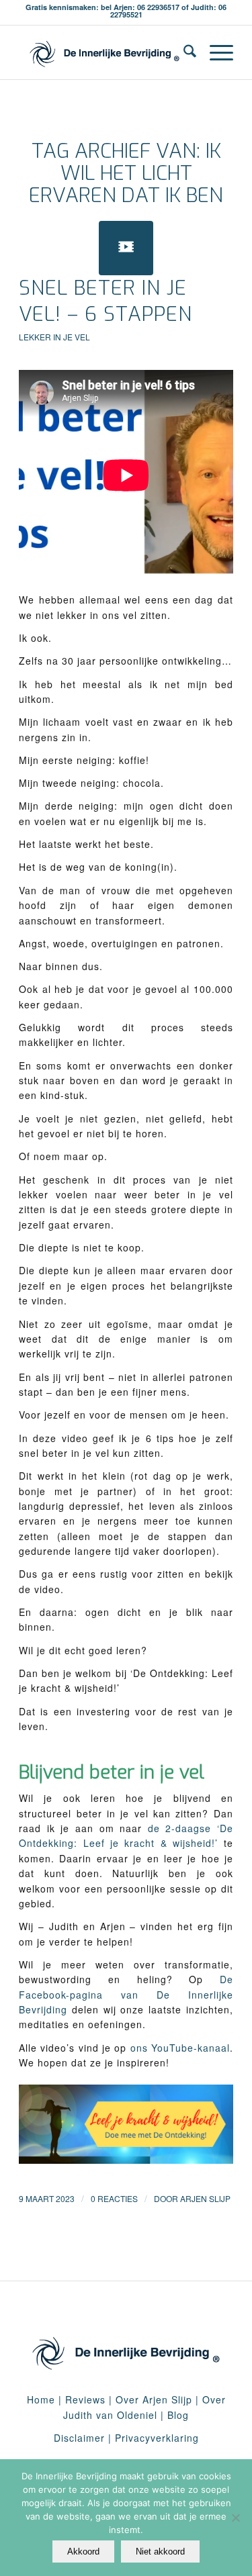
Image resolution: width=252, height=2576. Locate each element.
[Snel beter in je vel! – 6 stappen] (126, 248)
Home (41, 2399)
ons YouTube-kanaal (180, 2048)
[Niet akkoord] (235, 2518)
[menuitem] (183, 52)
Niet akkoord (160, 2551)
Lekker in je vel (54, 337)
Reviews (85, 2399)
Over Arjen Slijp (154, 2399)
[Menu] (215, 52)
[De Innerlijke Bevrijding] (104, 52)
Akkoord (83, 2551)
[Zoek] (183, 52)
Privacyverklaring (157, 2438)
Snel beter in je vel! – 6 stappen (106, 301)
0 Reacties (114, 2198)
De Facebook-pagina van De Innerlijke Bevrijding (126, 1994)
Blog (178, 2415)
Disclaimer (79, 2438)
